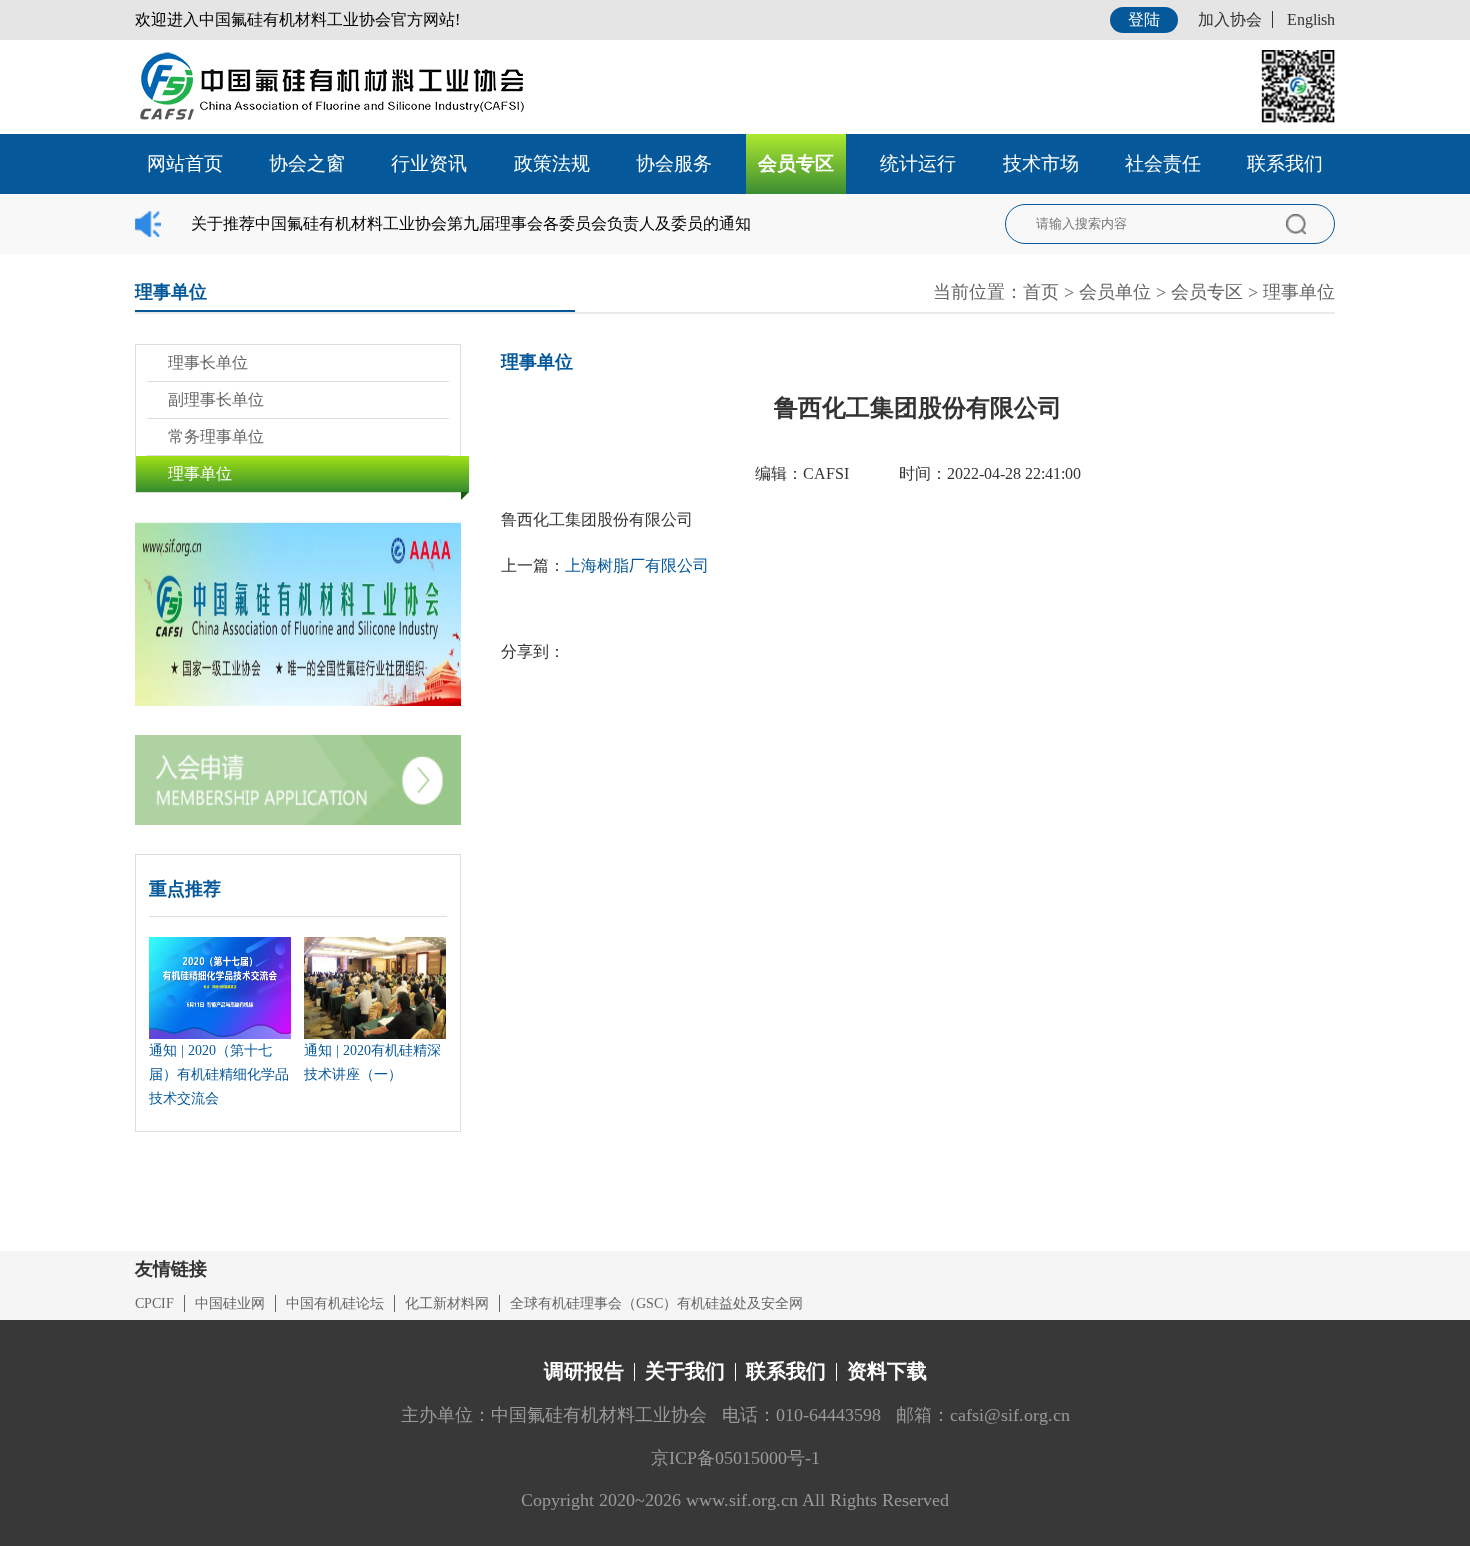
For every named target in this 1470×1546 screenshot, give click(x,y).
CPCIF (154, 1303)
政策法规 (552, 163)
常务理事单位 (216, 436)
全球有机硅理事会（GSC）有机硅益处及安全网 (656, 1303)
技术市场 (1041, 163)
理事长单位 (208, 362)
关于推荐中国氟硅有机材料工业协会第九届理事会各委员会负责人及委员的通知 (471, 223)
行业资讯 (429, 163)
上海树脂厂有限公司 (637, 565)
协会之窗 (307, 163)
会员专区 (796, 163)
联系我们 (1285, 163)
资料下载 (887, 1371)
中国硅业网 (230, 1303)
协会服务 (674, 163)
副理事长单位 (216, 399)
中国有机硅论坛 (335, 1303)
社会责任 (1163, 163)
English (1311, 19)
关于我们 (685, 1371)
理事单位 (1299, 292)
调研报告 (584, 1371)
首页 (1041, 292)
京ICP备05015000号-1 (735, 1458)
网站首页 (185, 163)
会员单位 (1115, 292)
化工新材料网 (447, 1303)
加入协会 (1230, 19)
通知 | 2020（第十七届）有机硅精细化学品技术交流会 (219, 1074)
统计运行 (918, 163)
